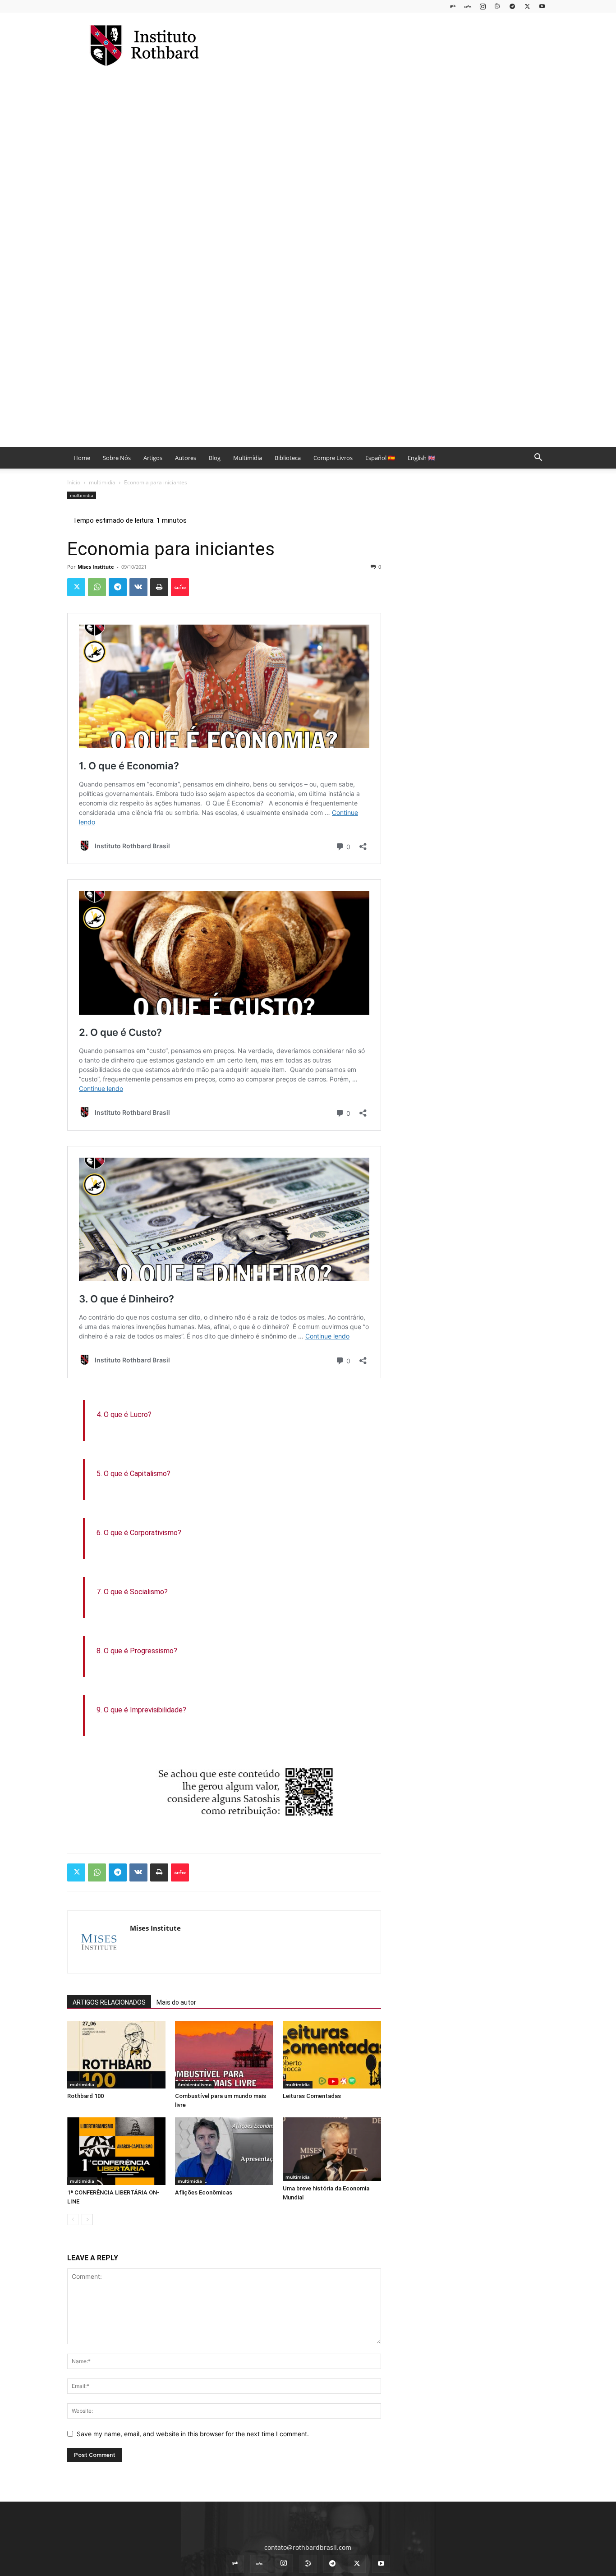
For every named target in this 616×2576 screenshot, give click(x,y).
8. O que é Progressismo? (137, 1651)
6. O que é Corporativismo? (139, 1533)
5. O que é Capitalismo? (133, 1474)
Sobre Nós (117, 458)
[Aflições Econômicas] (224, 2151)
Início (74, 482)
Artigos (153, 458)
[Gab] (453, 6)
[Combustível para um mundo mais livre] (224, 2055)
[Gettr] (180, 587)
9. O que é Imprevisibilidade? (141, 1710)
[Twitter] (527, 6)
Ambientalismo (195, 2084)
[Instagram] (483, 6)
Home (82, 458)
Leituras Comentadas (312, 2096)
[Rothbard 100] (116, 2055)
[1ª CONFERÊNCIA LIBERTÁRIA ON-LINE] (116, 2151)
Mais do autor (176, 2002)
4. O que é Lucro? (124, 1414)
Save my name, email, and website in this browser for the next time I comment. (193, 2434)
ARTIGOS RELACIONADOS (109, 2002)
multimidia (102, 482)
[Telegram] (512, 6)
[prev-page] (73, 2219)
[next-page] (87, 2219)
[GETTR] (468, 6)
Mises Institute (96, 567)
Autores (186, 458)
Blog (215, 458)
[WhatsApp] (97, 587)
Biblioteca (288, 458)
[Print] (159, 587)
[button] (538, 458)
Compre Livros (333, 458)
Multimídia (248, 458)
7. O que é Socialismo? (132, 1592)
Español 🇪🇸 (380, 458)
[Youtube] (542, 6)
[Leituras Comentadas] (332, 2055)
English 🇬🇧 (421, 458)
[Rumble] (497, 6)
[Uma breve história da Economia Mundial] (332, 2149)
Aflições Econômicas (204, 2192)
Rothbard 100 (85, 2096)
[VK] (138, 587)
